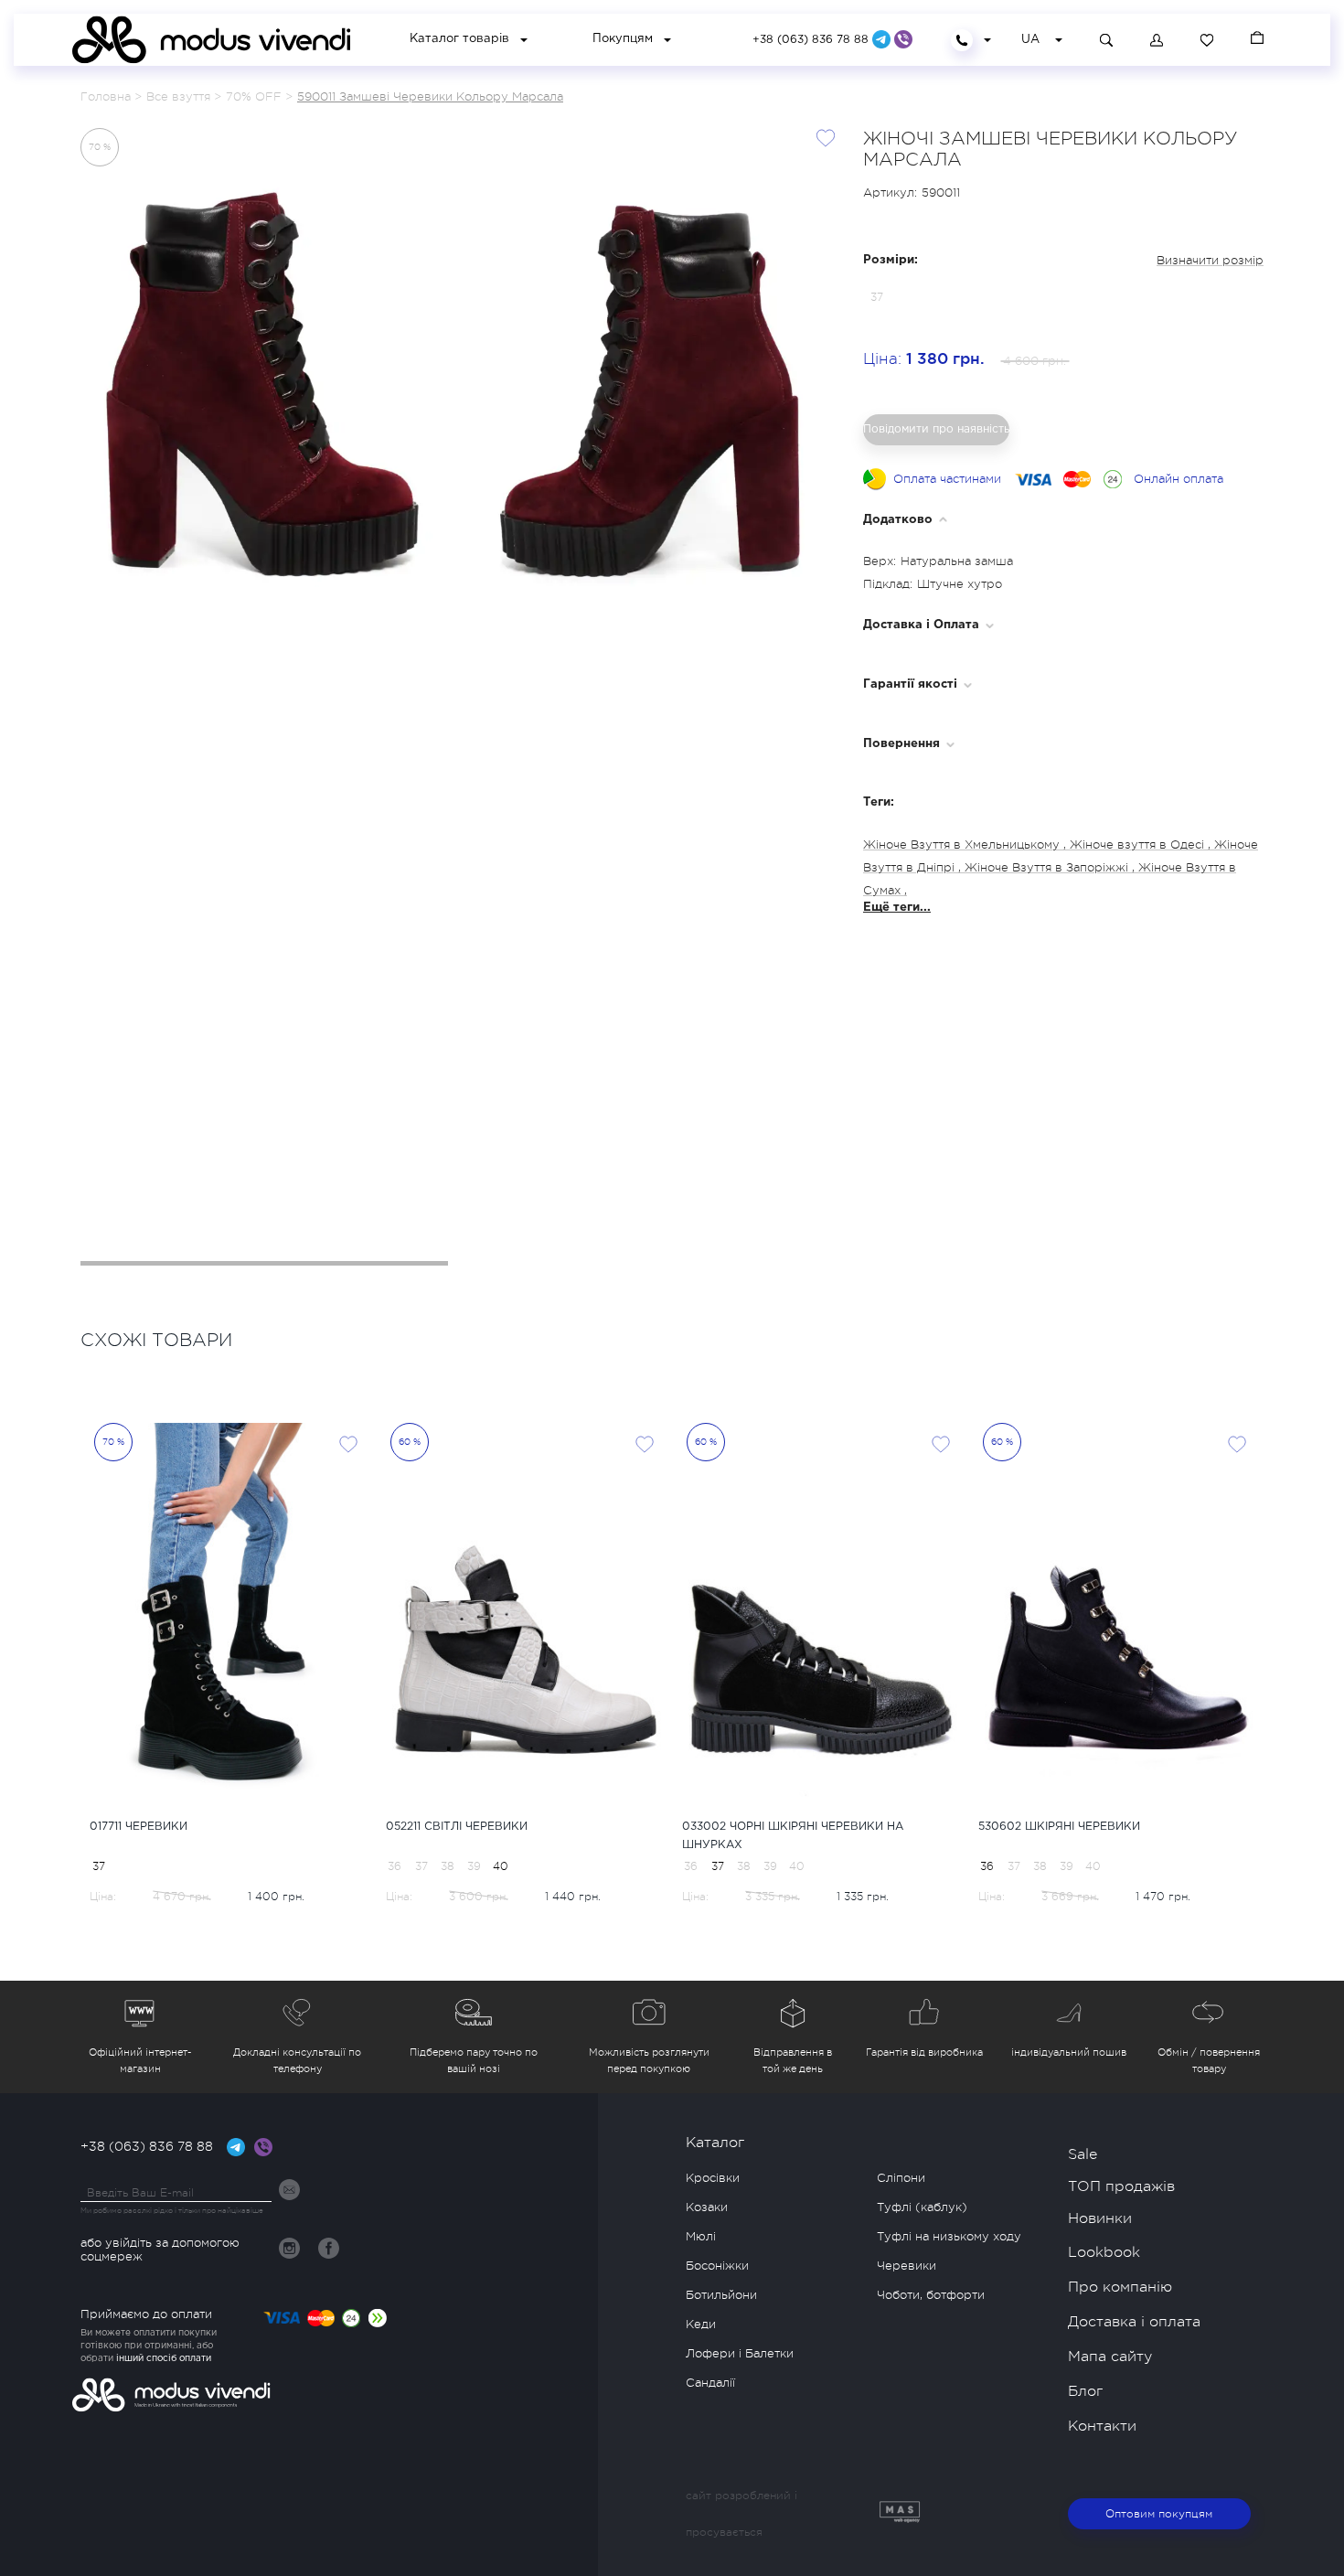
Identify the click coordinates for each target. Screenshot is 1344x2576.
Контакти (1102, 2426)
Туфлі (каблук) (922, 2207)
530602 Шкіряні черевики (1059, 1827)
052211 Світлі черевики (457, 1827)
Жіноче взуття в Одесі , (1142, 844)
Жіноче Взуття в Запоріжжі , (1051, 867)
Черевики (907, 2266)
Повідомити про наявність (936, 428)
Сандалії (710, 2383)
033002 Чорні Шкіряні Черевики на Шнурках (793, 1836)
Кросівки (713, 2178)
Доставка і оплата (1134, 2322)
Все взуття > (184, 96)
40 (501, 1866)
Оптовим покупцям (1159, 2514)
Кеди (701, 2324)
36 (987, 1866)
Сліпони (901, 2178)
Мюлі (701, 2236)
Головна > (111, 96)
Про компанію (1120, 2287)
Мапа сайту (1110, 2357)
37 (99, 1866)
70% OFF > (259, 96)
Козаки (707, 2207)
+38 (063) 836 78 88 (812, 40)
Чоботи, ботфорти (931, 2295)
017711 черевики (139, 1827)
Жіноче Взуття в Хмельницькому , (966, 844)
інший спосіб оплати (164, 2359)
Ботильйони (721, 2295)
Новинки (1100, 2218)
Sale (1083, 2154)
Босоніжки (717, 2266)
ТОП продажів (1121, 2186)
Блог (1085, 2391)
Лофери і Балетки (740, 2353)
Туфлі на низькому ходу (949, 2236)
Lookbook (1104, 2252)
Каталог (715, 2143)
